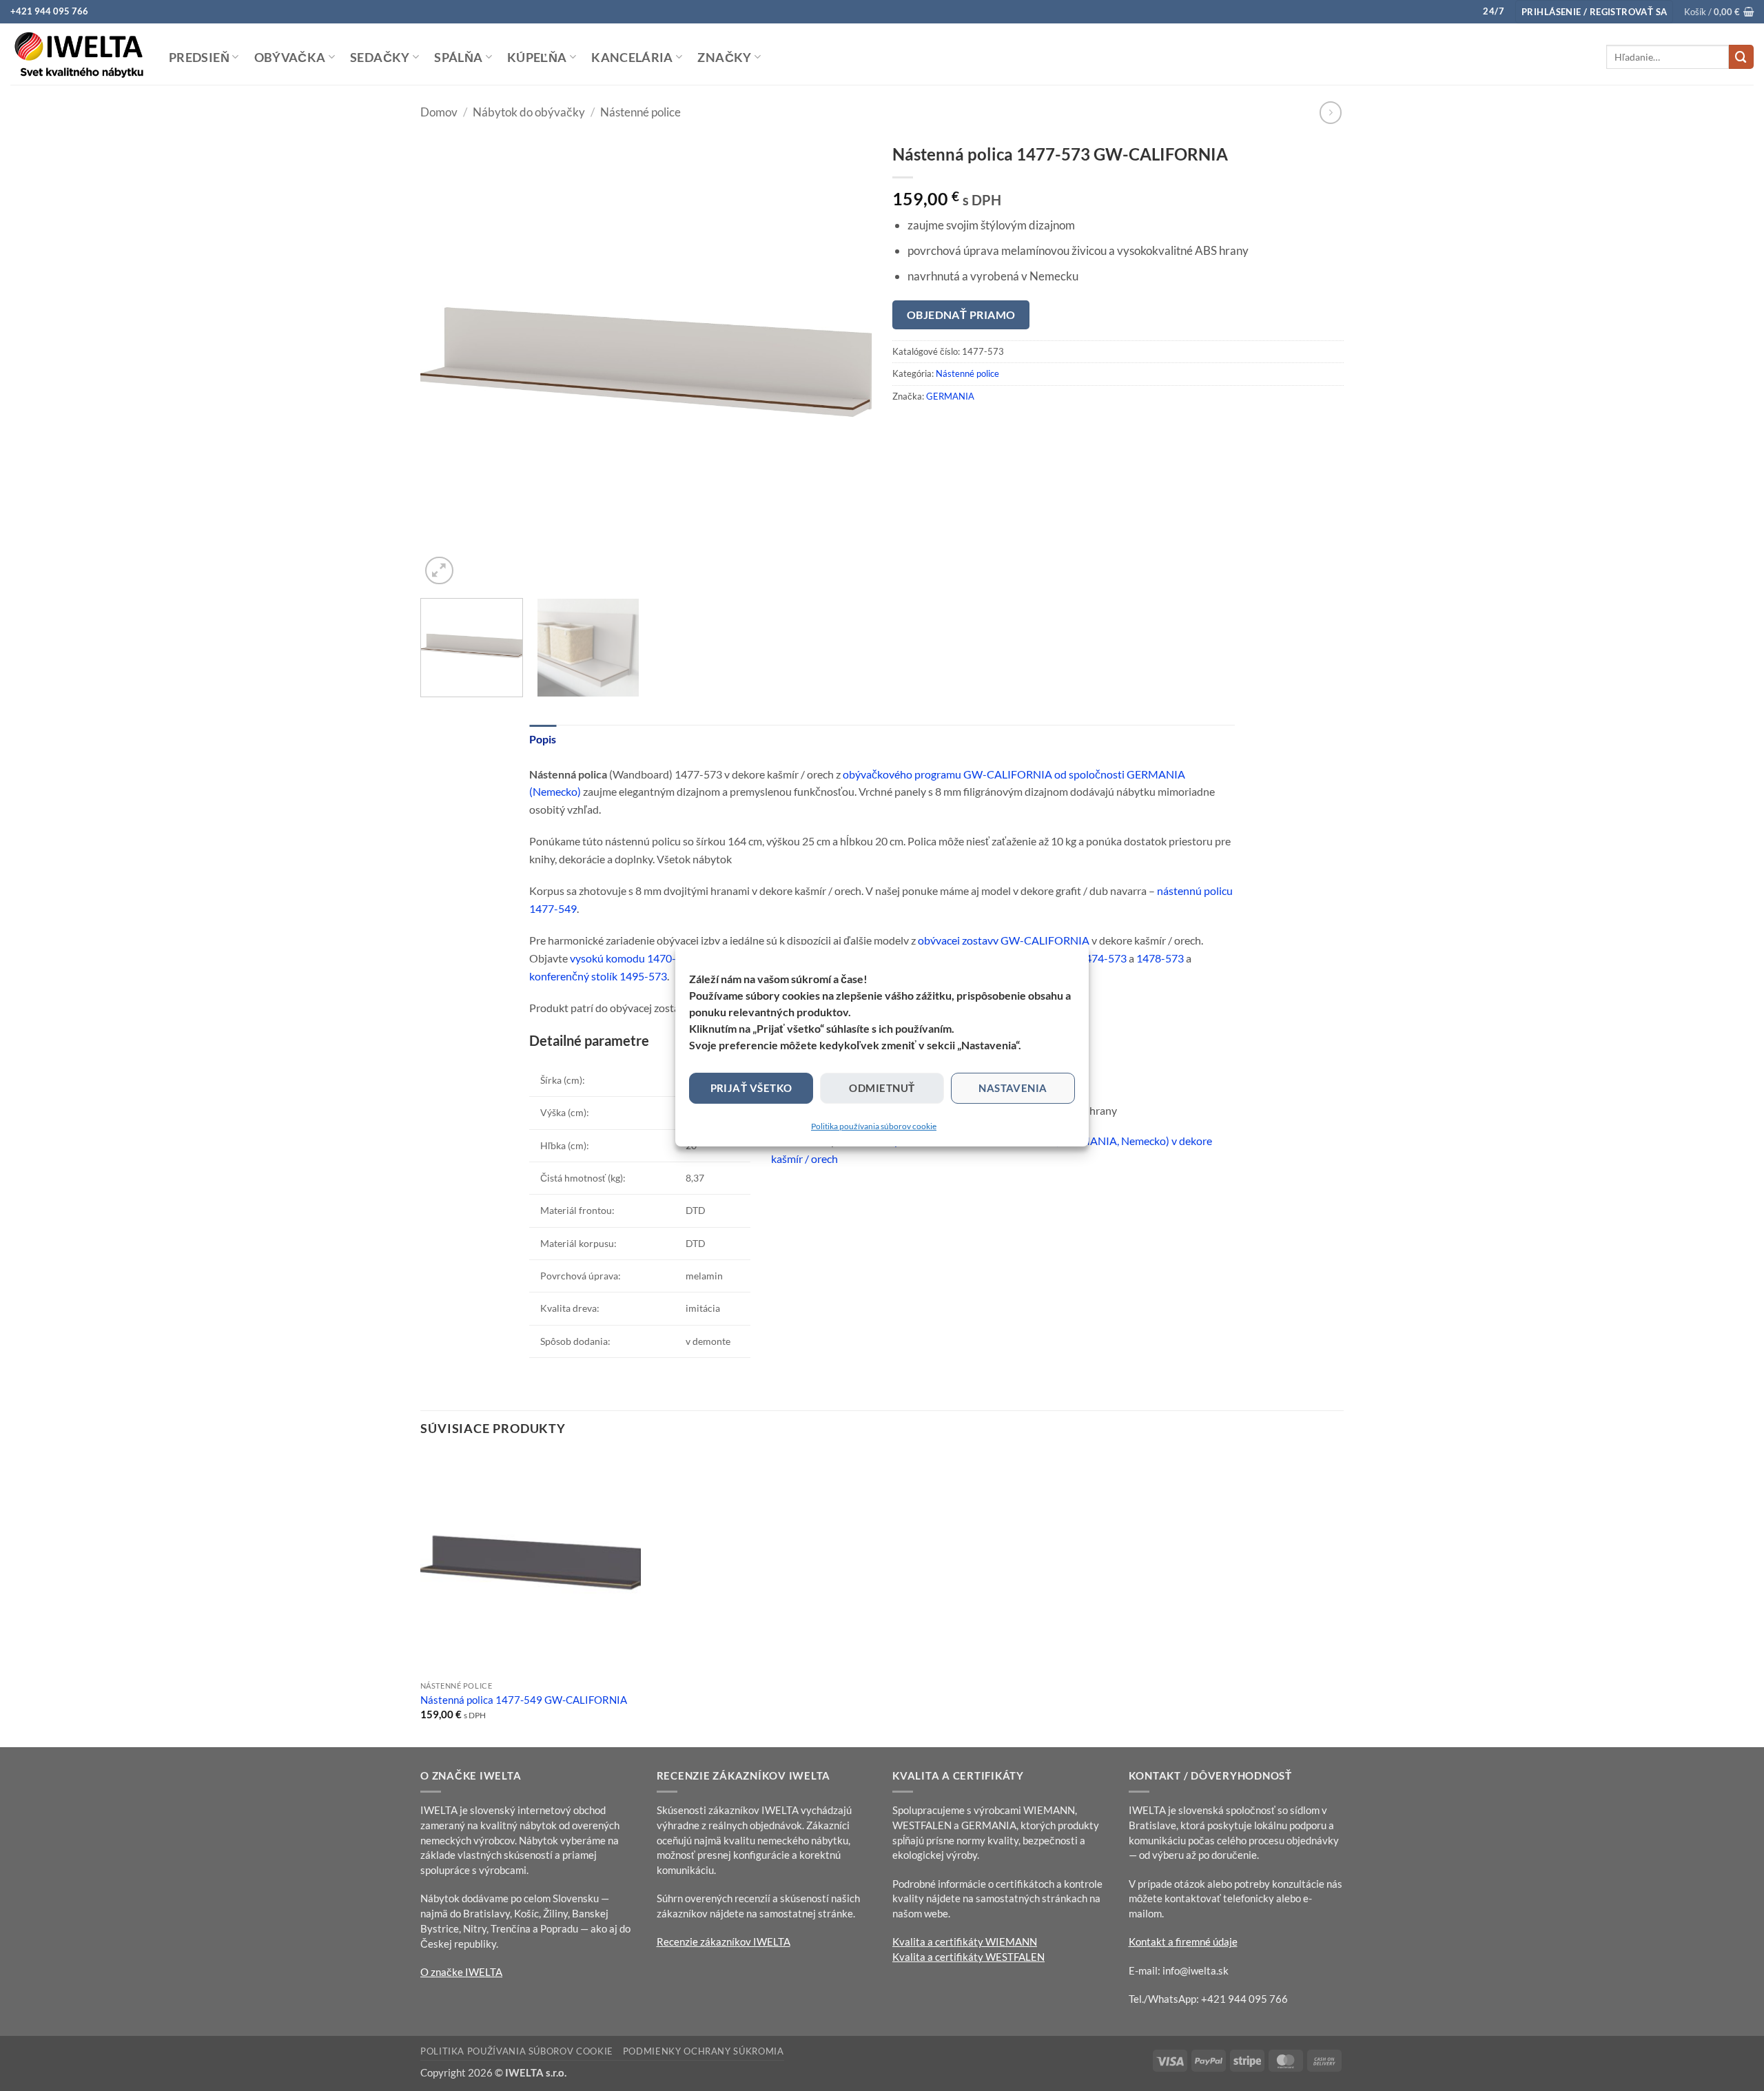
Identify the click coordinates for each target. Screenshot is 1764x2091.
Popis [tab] (543, 739)
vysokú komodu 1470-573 (632, 958)
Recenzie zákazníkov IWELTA (724, 1941)
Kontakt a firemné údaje (1183, 1941)
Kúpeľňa (537, 57)
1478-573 (1160, 958)
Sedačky (380, 57)
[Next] (845, 362)
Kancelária (632, 57)
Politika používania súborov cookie (874, 1126)
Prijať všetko (751, 1088)
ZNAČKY (724, 57)
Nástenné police (640, 112)
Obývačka (290, 57)
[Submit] (1741, 57)
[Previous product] (1331, 113)
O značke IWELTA (461, 1972)
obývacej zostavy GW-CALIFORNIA (1004, 940)
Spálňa (458, 57)
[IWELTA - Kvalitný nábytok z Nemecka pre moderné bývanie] (79, 54)
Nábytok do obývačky (529, 112)
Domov (439, 112)
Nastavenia (1013, 1088)
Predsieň (199, 57)
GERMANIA (950, 396)
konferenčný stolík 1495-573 (598, 976)
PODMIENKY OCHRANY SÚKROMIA (704, 2051)
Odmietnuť (882, 1088)
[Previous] (447, 362)
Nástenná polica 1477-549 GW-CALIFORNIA (524, 1700)
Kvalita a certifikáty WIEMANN (965, 1941)
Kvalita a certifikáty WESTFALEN (968, 1957)
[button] (1594, 12)
